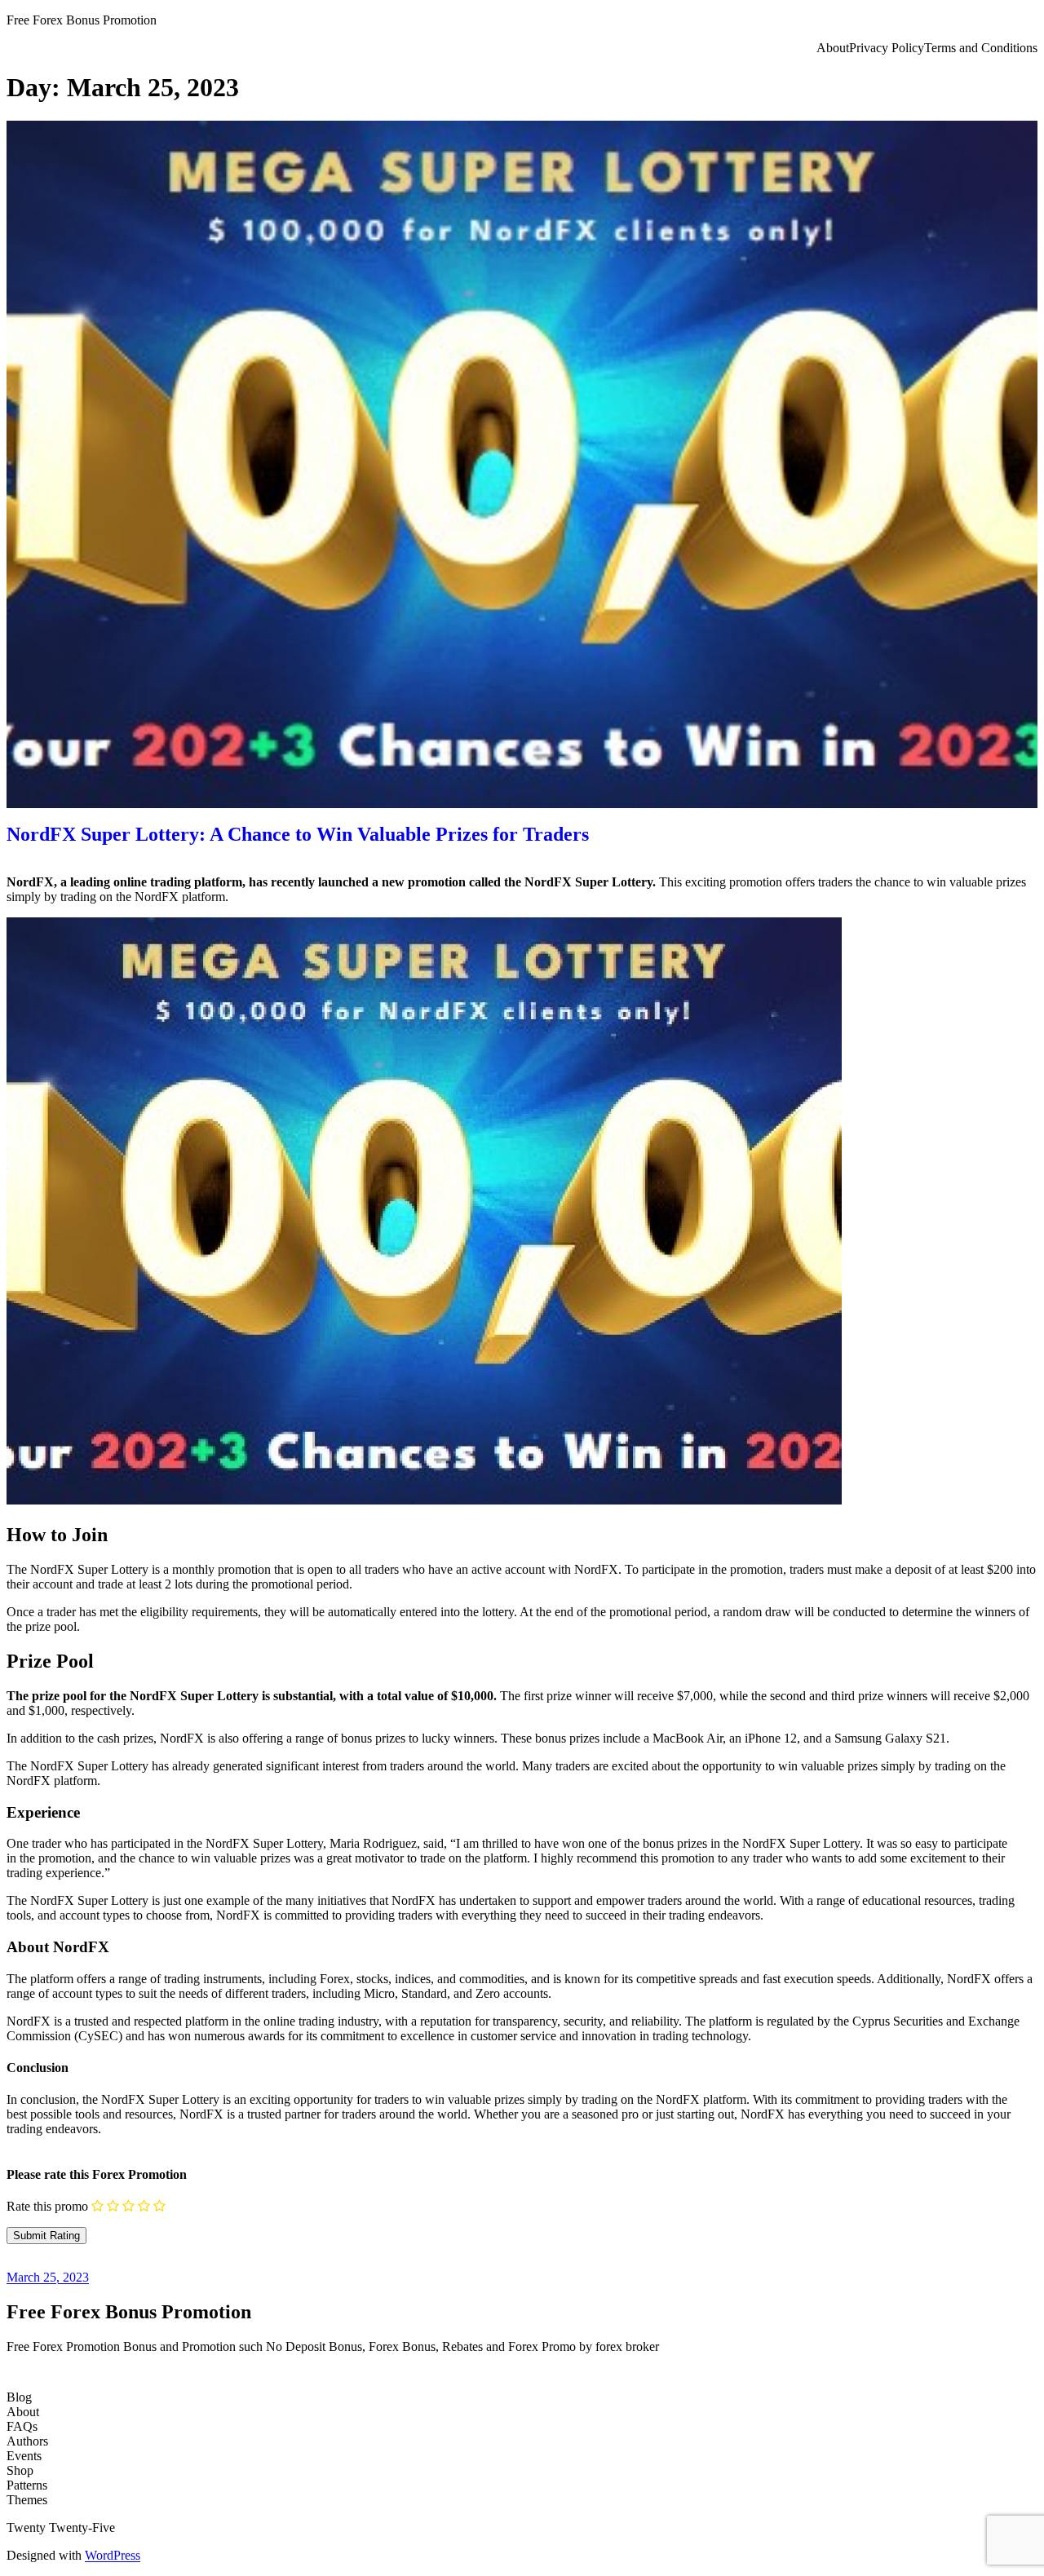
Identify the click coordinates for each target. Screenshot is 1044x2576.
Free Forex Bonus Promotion (82, 20)
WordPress (113, 2555)
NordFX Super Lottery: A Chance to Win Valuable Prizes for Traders (298, 834)
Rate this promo (47, 2206)
